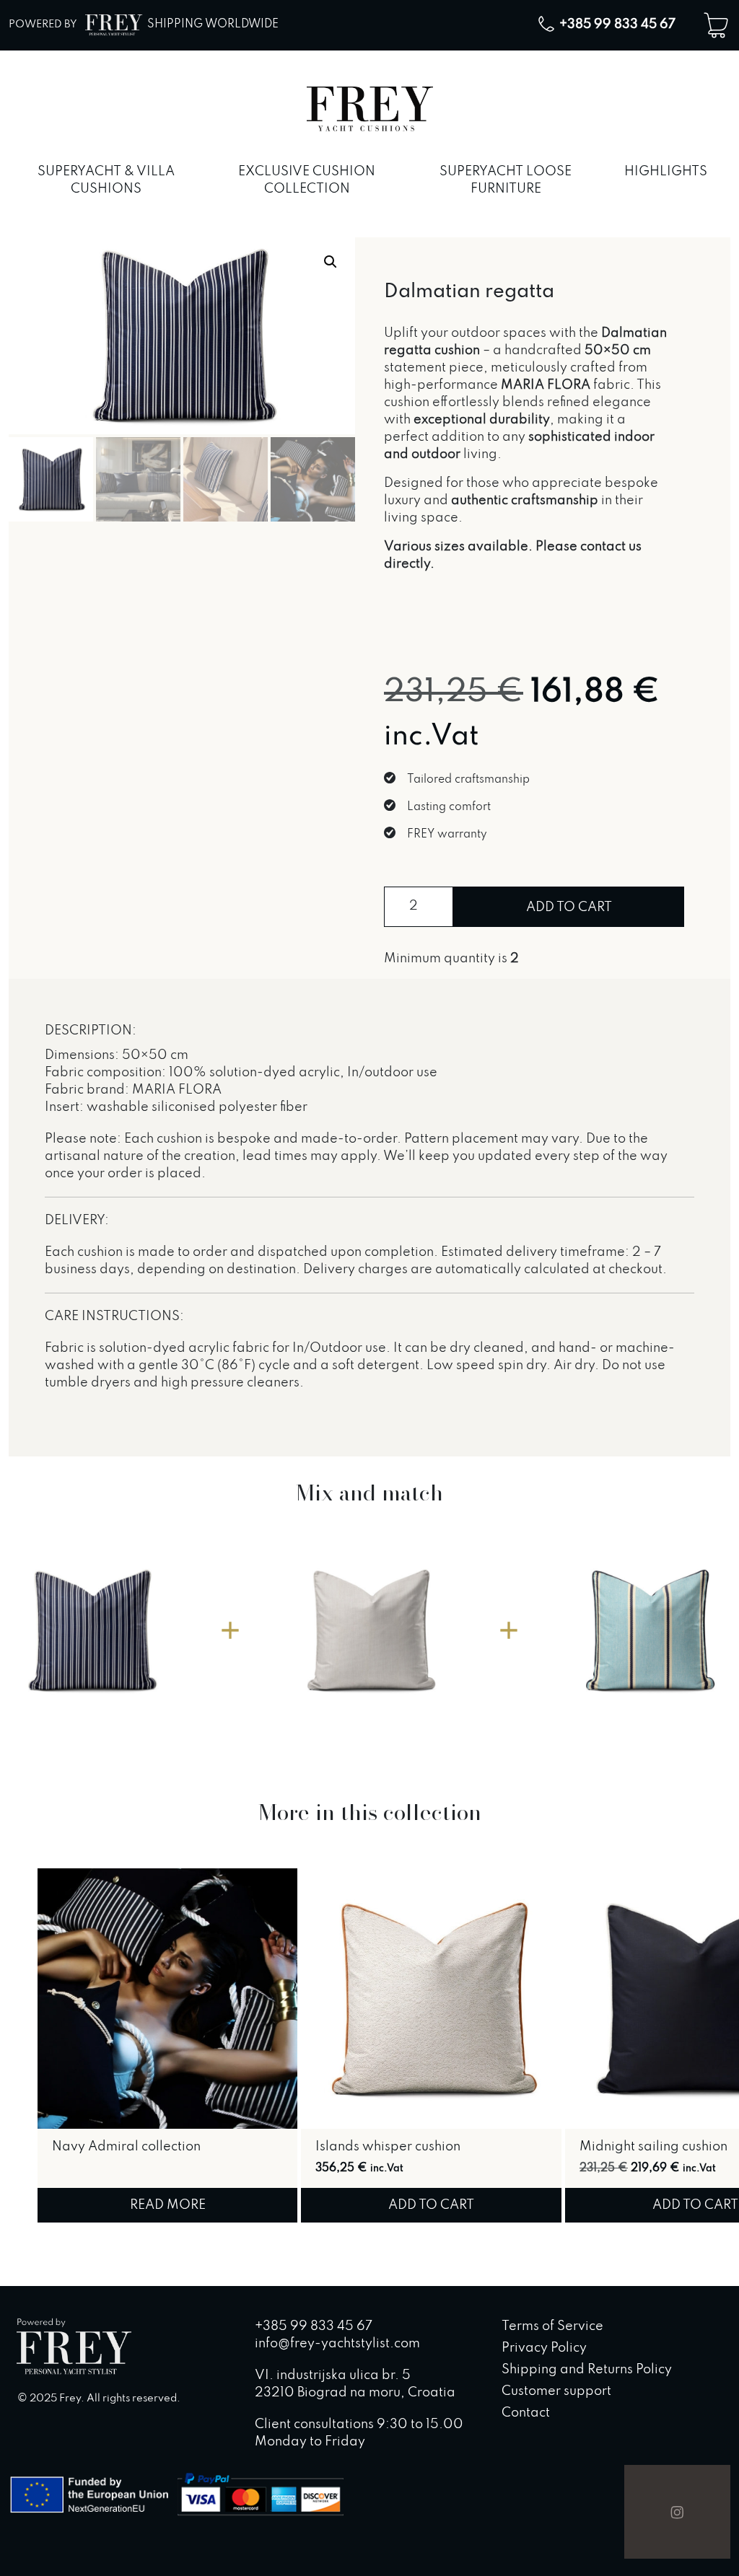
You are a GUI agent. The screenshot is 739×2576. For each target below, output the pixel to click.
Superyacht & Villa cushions (106, 180)
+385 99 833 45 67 (617, 25)
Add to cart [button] (431, 2205)
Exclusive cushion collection (307, 180)
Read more (168, 2205)
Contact (526, 2413)
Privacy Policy (544, 2348)
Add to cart (569, 907)
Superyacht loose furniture (506, 180)
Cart (716, 25)
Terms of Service (552, 2326)
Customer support (556, 2391)
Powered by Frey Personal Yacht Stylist (74, 2348)
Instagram (677, 2512)
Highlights (666, 172)
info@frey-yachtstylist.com (337, 2344)
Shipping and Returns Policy (587, 2370)
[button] (331, 262)
